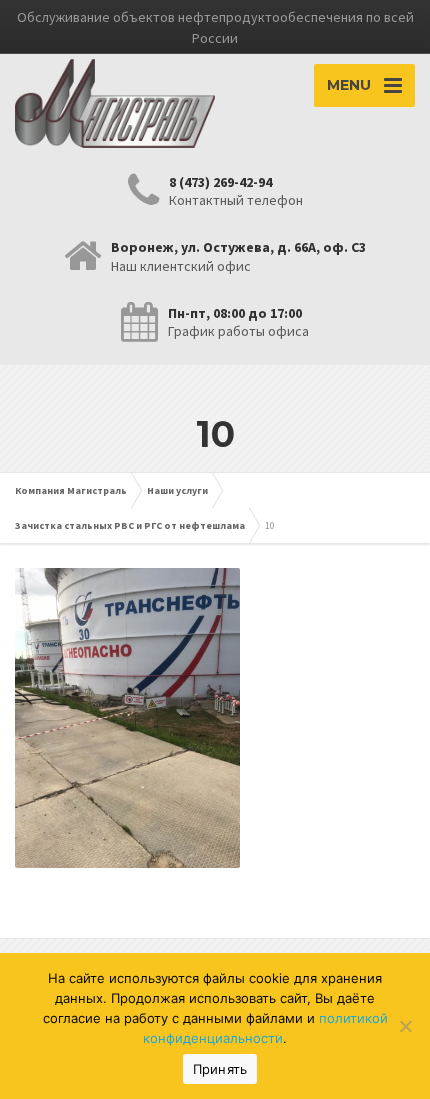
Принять (220, 1069)
